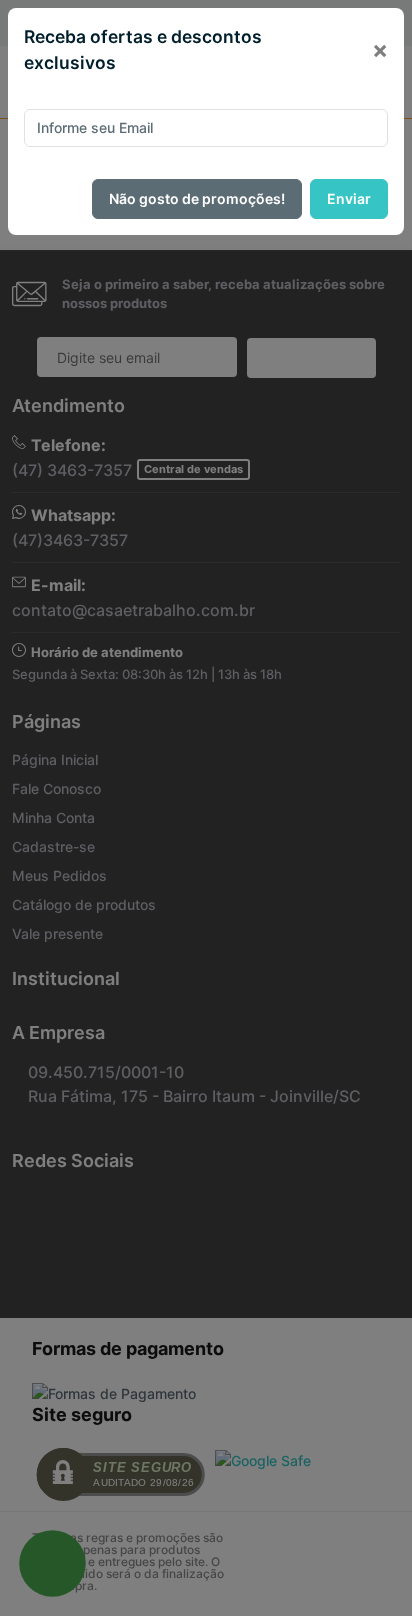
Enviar (349, 198)
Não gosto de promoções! (197, 198)
